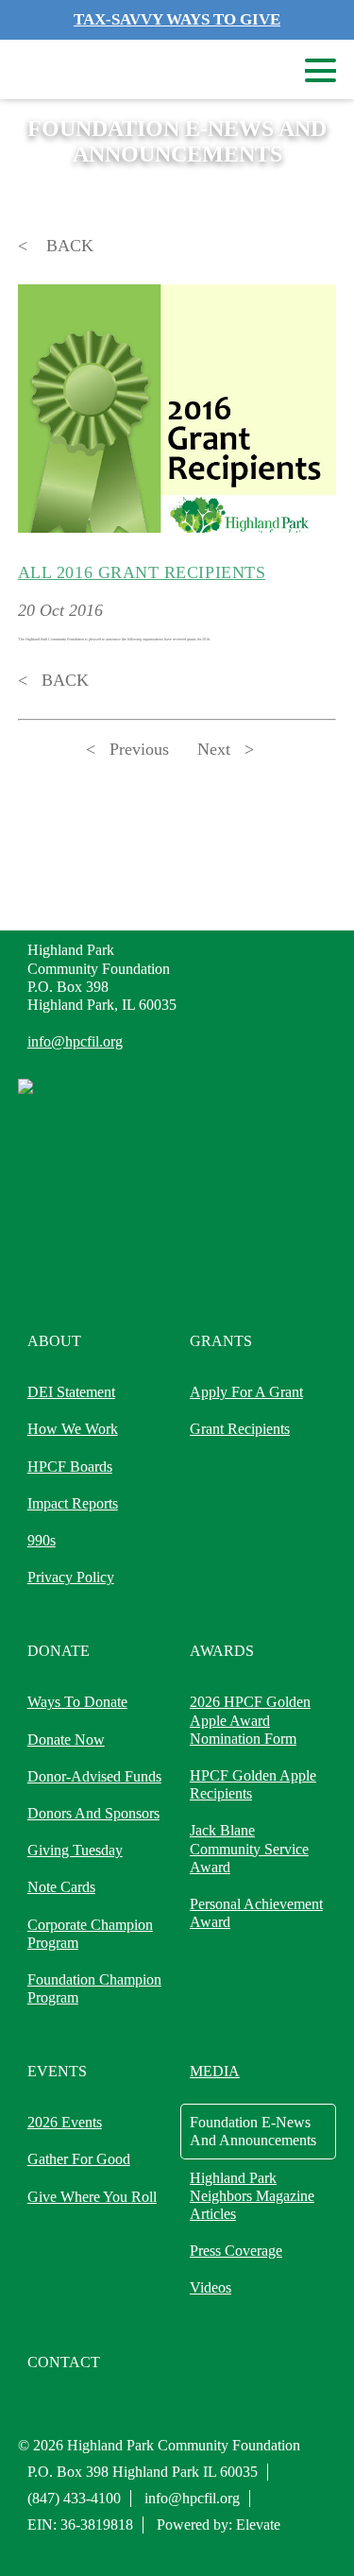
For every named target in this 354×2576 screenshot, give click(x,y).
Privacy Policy (71, 1577)
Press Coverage (236, 2251)
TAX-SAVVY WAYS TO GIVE (177, 19)
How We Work (73, 1429)
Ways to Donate (77, 1702)
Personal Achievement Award (256, 1913)
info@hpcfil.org (75, 1041)
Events (57, 2071)
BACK (67, 246)
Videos (211, 2287)
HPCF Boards (70, 1467)
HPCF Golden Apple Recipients (253, 1784)
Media (215, 2071)
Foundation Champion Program (94, 1988)
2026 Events (65, 2122)
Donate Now (66, 1740)
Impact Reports (73, 1503)
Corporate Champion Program (90, 1934)
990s (42, 1540)
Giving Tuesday (75, 1850)
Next (214, 749)
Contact (64, 2362)
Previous (139, 749)
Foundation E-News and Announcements (253, 2131)
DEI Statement (71, 1392)
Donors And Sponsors (93, 1813)
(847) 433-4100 (74, 2498)
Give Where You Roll (92, 2197)
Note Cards (61, 1887)
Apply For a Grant (246, 1392)
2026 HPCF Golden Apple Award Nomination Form (250, 1720)
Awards (222, 1651)
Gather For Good (79, 2159)
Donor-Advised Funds (94, 1776)
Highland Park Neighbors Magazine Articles (252, 2196)
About (54, 1341)
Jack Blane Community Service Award (249, 1848)
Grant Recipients (240, 1429)
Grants (221, 1341)
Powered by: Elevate (219, 2525)
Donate (59, 1651)
